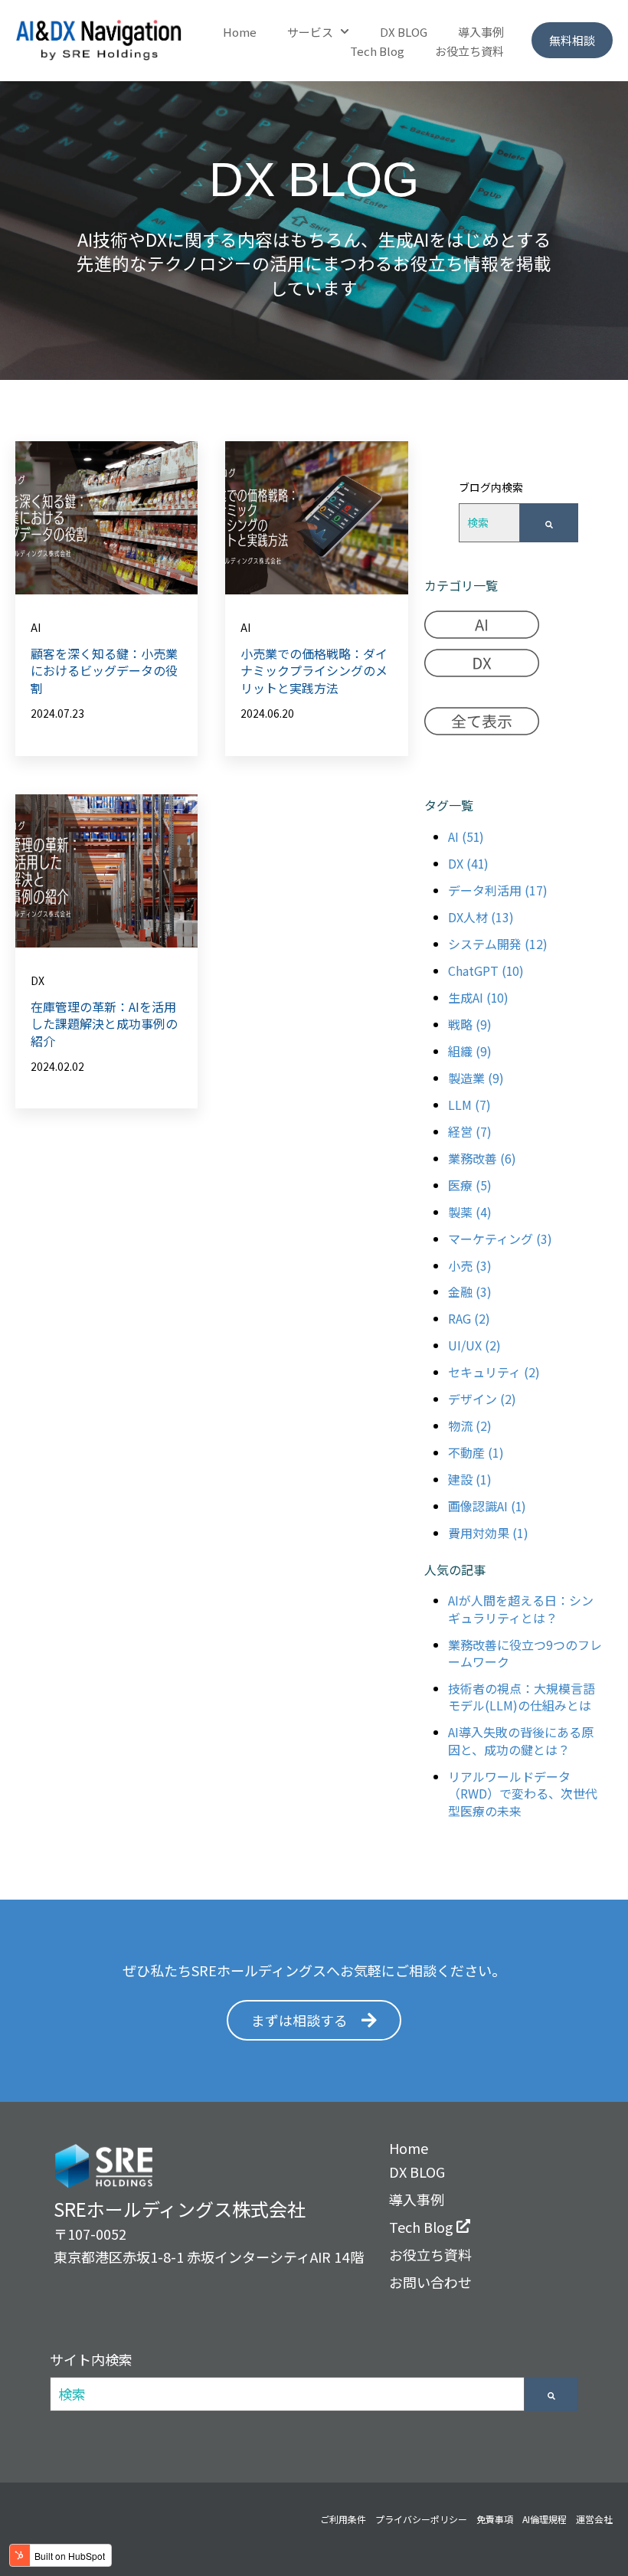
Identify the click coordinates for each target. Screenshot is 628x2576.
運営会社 (594, 2519)
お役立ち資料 (469, 51)
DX (38, 980)
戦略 (470, 1024)
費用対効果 (488, 1533)
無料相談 (572, 40)
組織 (470, 1051)
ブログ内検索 (491, 487)
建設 (470, 1479)
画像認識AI (487, 1506)
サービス (310, 32)
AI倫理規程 (545, 2519)
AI (36, 627)
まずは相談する (299, 2020)
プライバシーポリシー (421, 2519)
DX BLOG (404, 32)
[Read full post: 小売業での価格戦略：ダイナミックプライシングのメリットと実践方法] (316, 518)
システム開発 (498, 944)
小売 (470, 1265)
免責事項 (495, 2519)
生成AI (478, 997)
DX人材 (481, 917)
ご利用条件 (343, 2519)
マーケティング (500, 1239)
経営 (470, 1131)
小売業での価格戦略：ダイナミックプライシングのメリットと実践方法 (314, 671)
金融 (470, 1291)
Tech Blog (377, 51)
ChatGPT (486, 971)
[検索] (549, 523)
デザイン (482, 1399)
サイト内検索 (91, 2359)
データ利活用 (498, 890)
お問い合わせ (430, 2282)
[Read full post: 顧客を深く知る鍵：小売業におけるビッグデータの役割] (106, 518)
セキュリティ (494, 1372)
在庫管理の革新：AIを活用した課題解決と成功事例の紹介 (104, 1024)
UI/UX (474, 1345)
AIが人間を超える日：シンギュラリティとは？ (521, 1609)
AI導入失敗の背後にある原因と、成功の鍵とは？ (521, 1740)
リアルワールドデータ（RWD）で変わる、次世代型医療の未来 (523, 1794)
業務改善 (482, 1158)
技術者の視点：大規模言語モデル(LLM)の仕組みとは (522, 1697)
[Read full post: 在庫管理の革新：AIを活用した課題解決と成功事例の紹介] (106, 871)
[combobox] (489, 523)
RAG (469, 1318)
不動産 (476, 1452)
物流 (470, 1425)
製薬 (470, 1212)
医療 (470, 1185)
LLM (469, 1105)
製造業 (476, 1078)
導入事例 (481, 32)
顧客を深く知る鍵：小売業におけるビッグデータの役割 (104, 671)
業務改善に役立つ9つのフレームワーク (525, 1653)
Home (240, 32)
